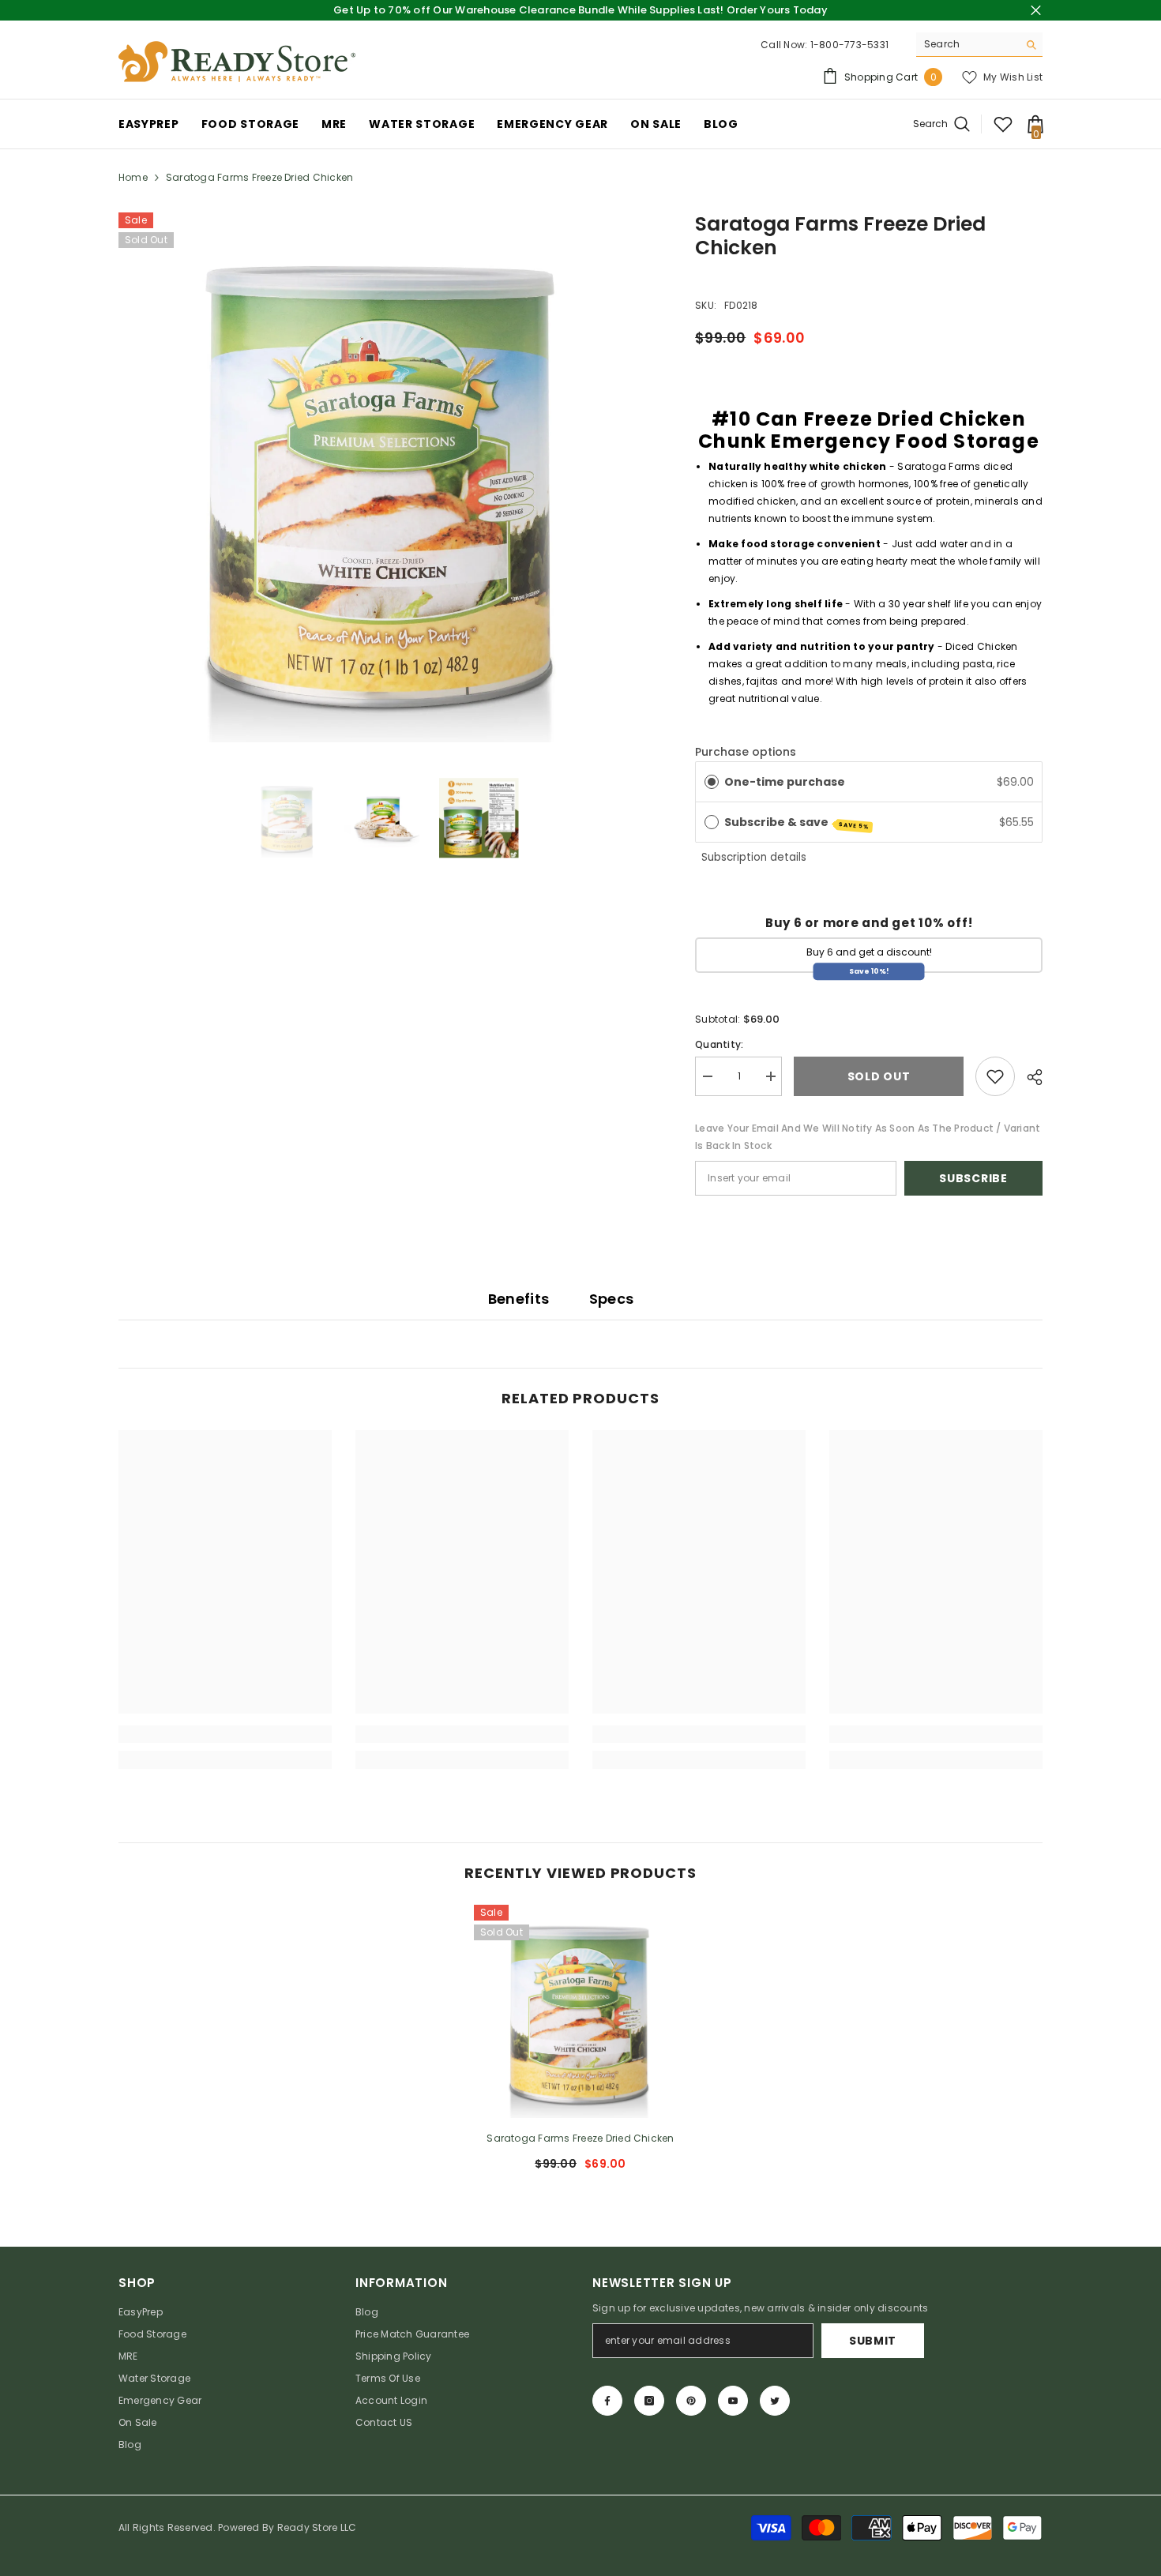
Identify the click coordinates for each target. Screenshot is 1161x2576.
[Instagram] (649, 2401)
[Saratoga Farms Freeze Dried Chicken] (580, 2011)
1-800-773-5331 (849, 45)
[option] (383, 477)
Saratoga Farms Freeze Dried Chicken (580, 2138)
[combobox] (967, 44)
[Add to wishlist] (995, 1076)
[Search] (979, 45)
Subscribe (973, 1178)
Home (133, 177)
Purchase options (746, 752)
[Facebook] (607, 2401)
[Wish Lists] (1003, 124)
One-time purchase (785, 782)
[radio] (712, 782)
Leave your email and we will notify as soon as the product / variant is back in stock (868, 1137)
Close (1036, 11)
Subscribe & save (797, 822)
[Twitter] (775, 2401)
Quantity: (719, 1044)
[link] (225, 1734)
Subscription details (754, 857)
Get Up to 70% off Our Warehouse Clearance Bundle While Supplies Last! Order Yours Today (580, 10)
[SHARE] (1029, 1077)
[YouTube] (733, 2401)
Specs (612, 1299)
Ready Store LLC (317, 2527)
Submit (873, 2341)
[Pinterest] (691, 2401)
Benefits (519, 1299)
